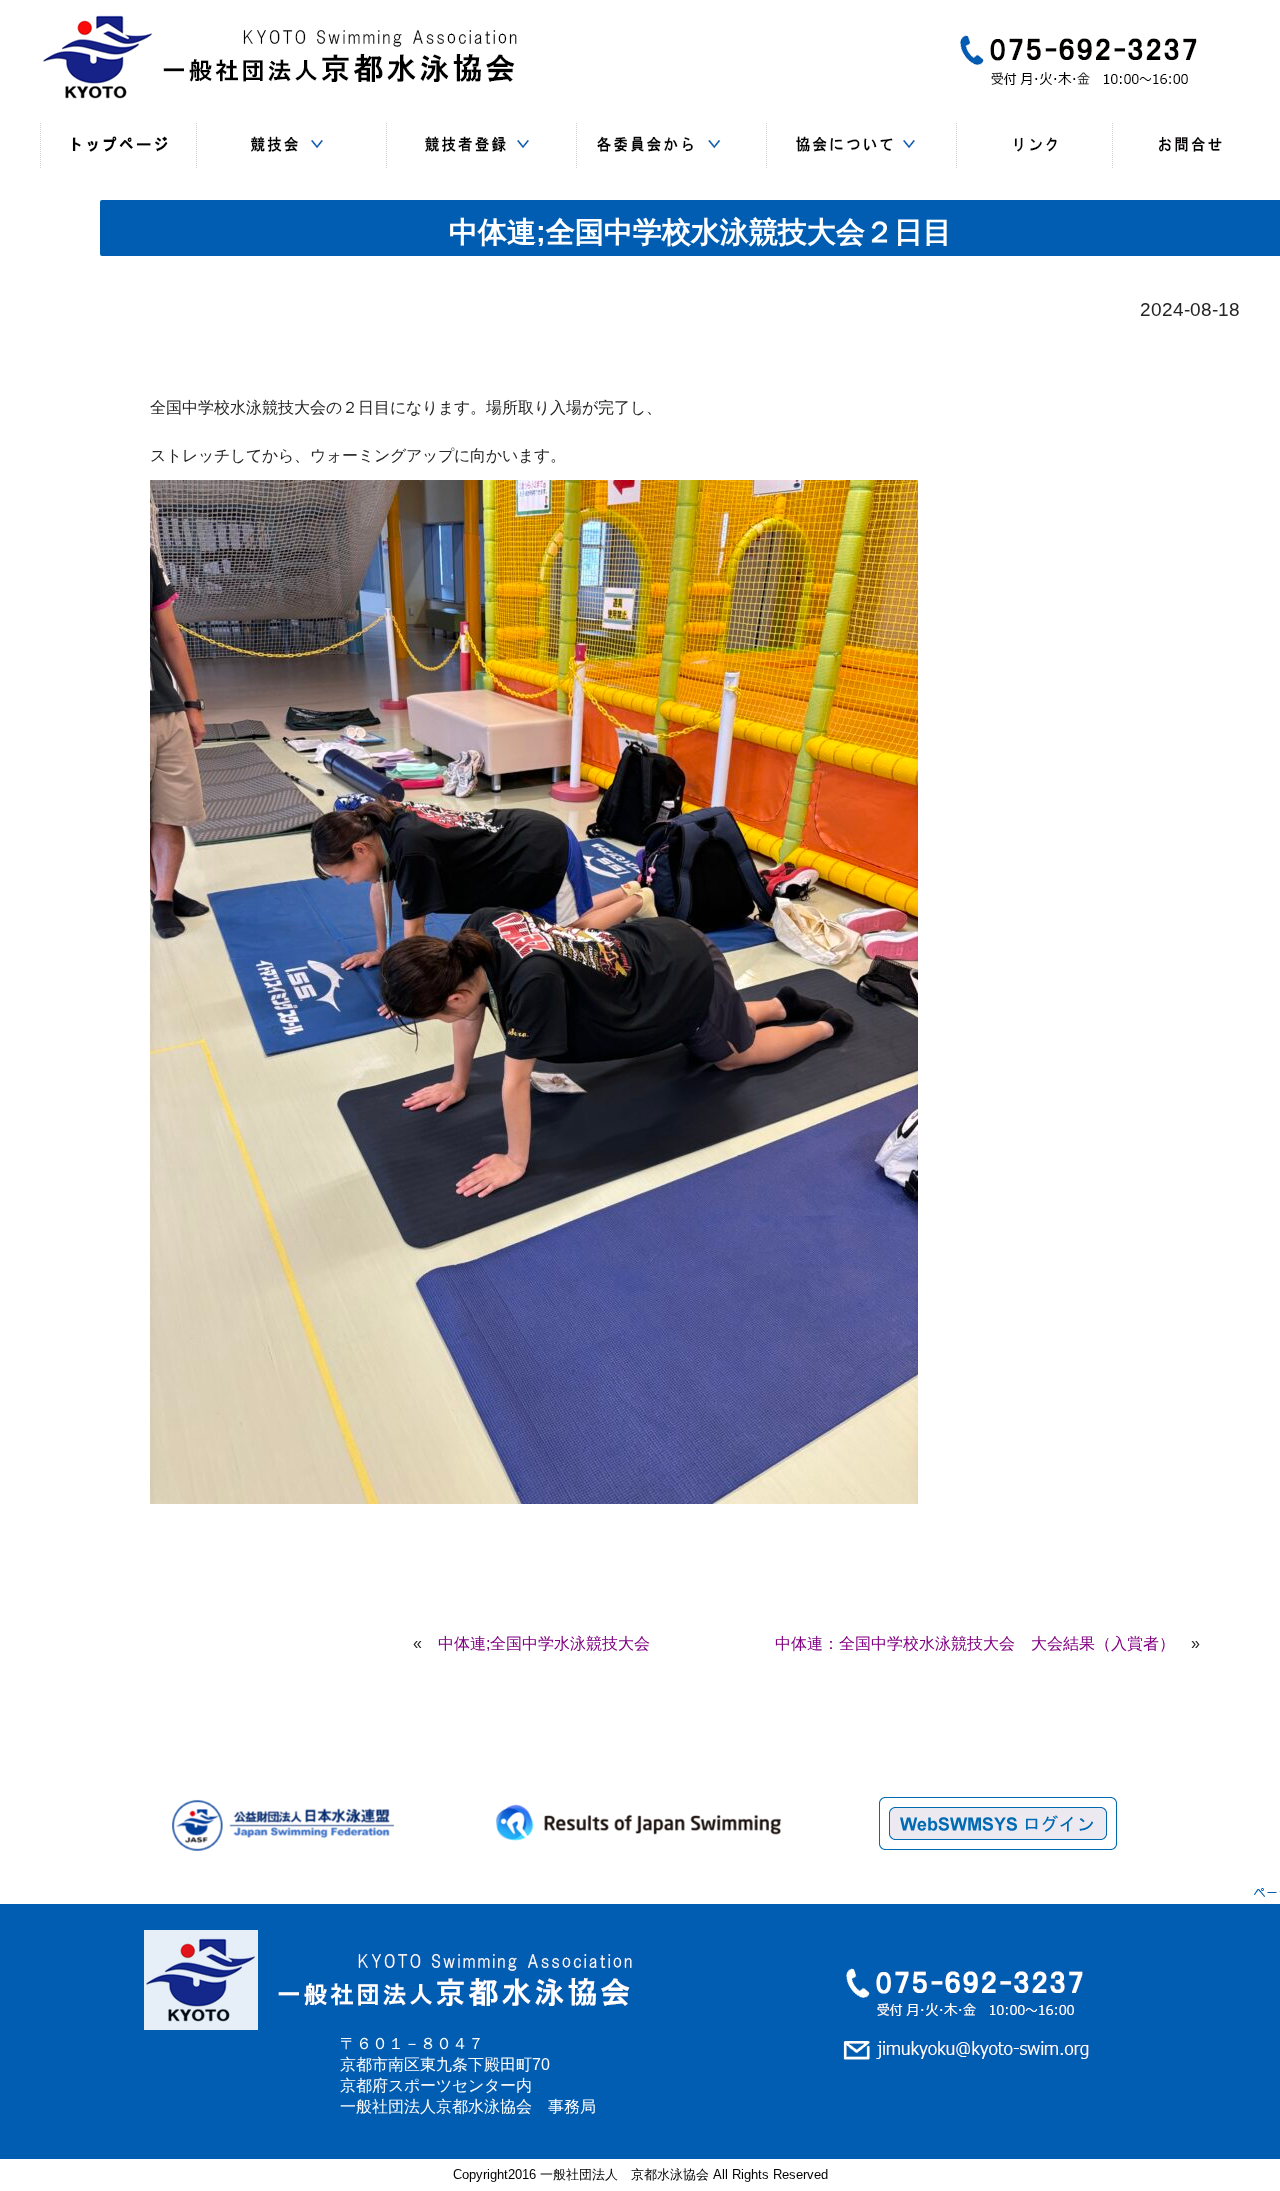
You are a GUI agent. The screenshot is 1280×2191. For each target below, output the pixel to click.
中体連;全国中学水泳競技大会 (544, 1643)
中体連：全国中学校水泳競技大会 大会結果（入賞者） (975, 1643)
